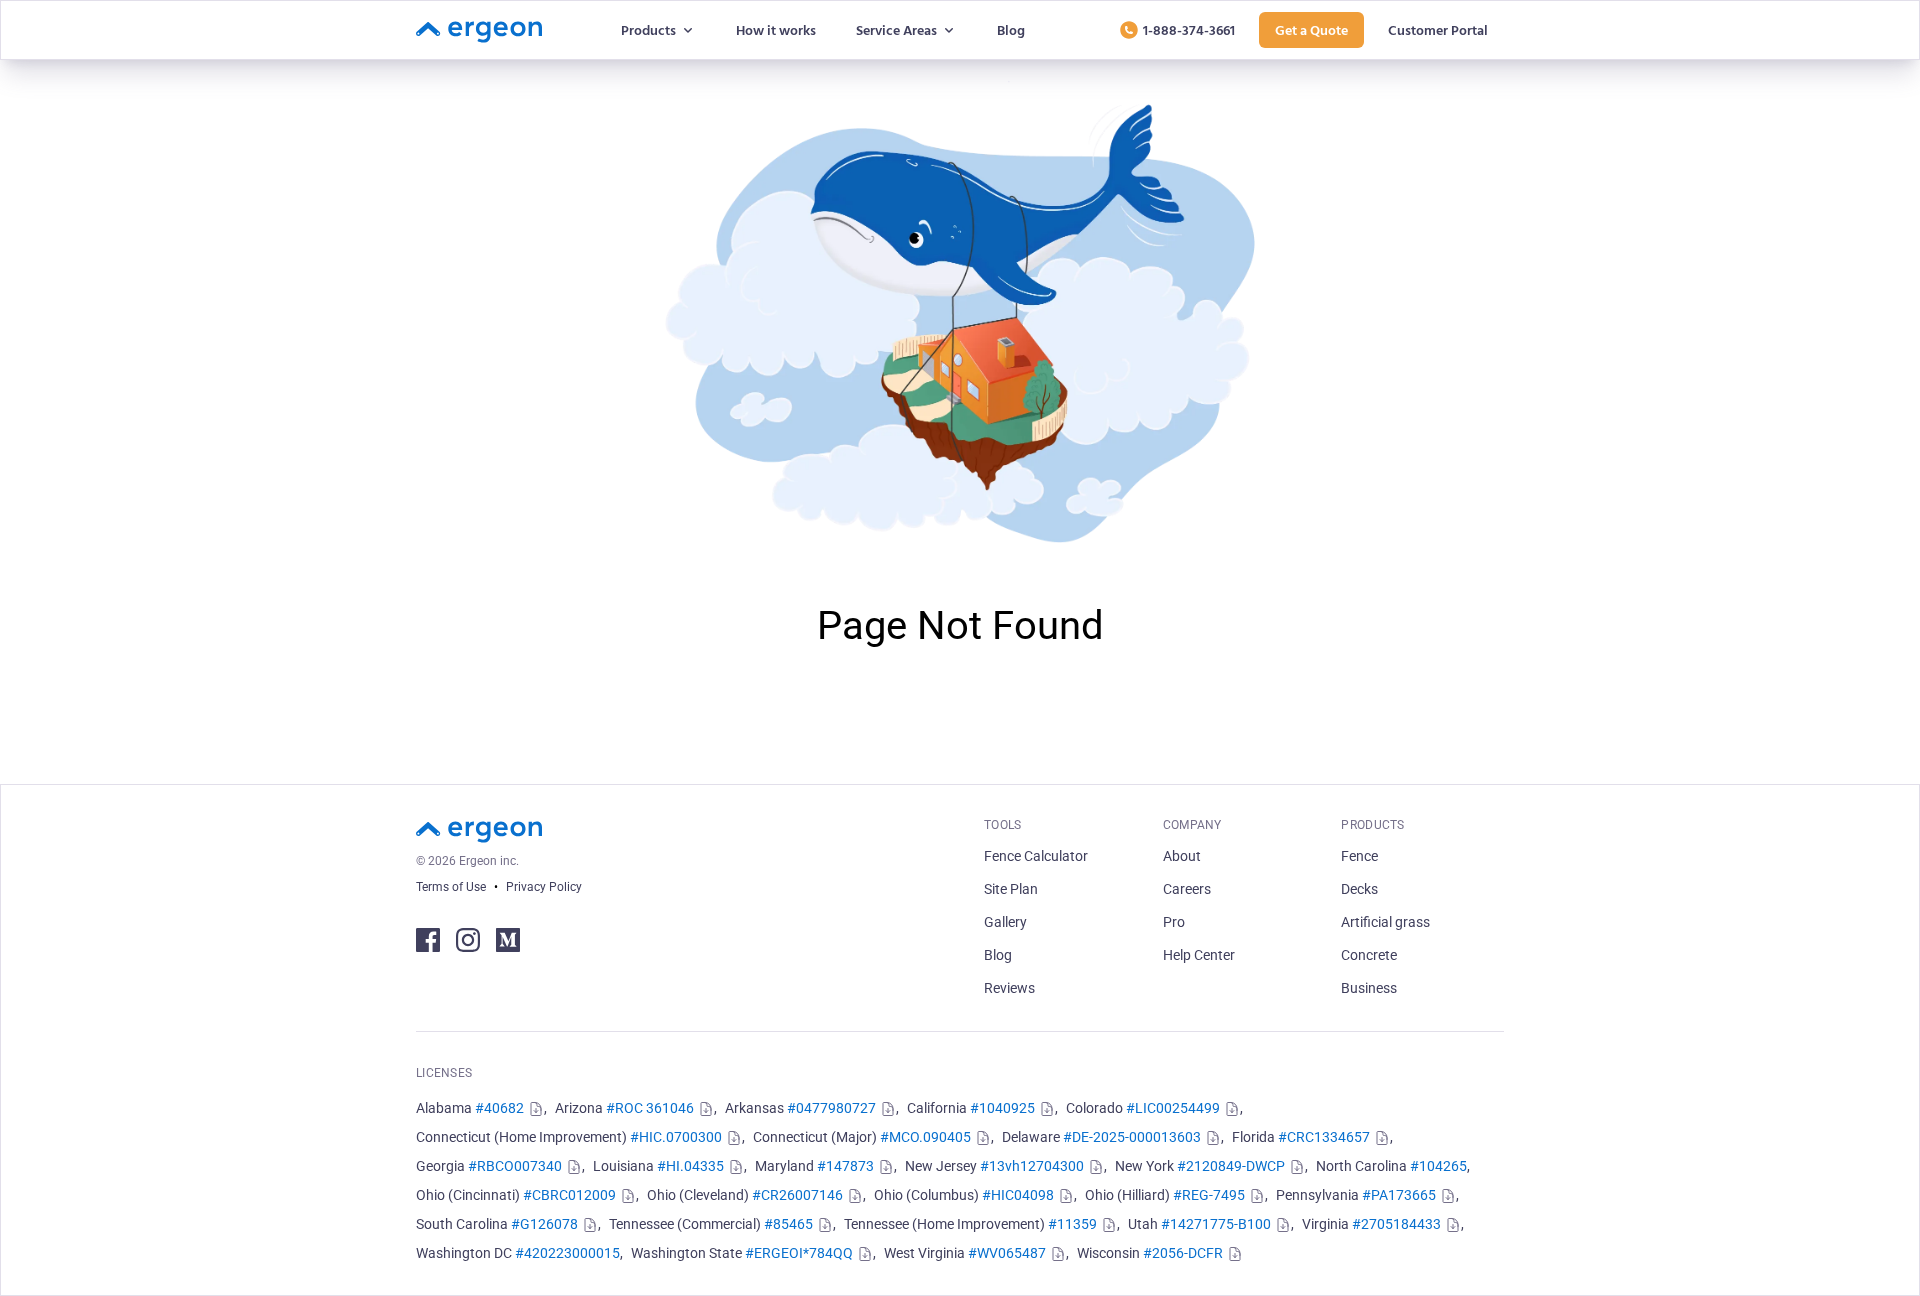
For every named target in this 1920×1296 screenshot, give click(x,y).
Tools (1003, 825)
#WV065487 (1007, 1253)
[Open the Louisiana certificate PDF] (734, 1167)
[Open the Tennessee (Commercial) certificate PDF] (823, 1225)
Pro (1174, 922)
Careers (1187, 889)
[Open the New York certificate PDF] (1295, 1167)
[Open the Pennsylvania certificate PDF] (1446, 1196)
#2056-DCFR (1183, 1253)
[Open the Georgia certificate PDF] (572, 1167)
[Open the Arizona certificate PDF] (704, 1109)
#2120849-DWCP (1231, 1166)
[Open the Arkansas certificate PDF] (886, 1109)
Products (648, 29)
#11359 (1072, 1224)
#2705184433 (1396, 1224)
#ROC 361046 (650, 1108)
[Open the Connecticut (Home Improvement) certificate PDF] (732, 1138)
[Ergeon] (479, 30)
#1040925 (1002, 1108)
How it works (776, 29)
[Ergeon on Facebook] (428, 940)
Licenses (444, 1073)
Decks (1359, 889)
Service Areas (896, 29)
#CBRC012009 (569, 1195)
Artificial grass (1385, 922)
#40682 (499, 1108)
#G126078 (544, 1224)
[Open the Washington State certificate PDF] (863, 1254)
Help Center (1199, 955)
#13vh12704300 (1032, 1166)
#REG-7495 (1209, 1195)
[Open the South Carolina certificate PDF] (588, 1225)
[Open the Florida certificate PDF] (1380, 1138)
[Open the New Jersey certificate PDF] (1094, 1167)
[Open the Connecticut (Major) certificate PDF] (981, 1138)
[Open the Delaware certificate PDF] (1211, 1138)
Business (1369, 988)
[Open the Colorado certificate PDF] (1230, 1109)
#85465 (788, 1224)
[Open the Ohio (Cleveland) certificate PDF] (853, 1196)
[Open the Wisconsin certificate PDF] (1233, 1254)
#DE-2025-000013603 (1132, 1137)
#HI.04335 (690, 1166)
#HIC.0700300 (676, 1137)
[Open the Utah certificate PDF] (1281, 1225)
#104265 (1438, 1166)
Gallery (1005, 922)
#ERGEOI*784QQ (799, 1253)
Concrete (1369, 955)
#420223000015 (567, 1253)
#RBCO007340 (515, 1166)
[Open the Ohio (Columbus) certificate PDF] (1064, 1196)
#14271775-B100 (1216, 1224)
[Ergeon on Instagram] (468, 940)
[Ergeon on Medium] (508, 940)
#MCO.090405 (925, 1137)
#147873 (845, 1166)
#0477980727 (831, 1108)
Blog (1011, 29)
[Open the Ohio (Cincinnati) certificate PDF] (626, 1196)
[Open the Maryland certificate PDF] (884, 1167)
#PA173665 (1399, 1195)
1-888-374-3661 (1189, 29)
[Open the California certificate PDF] (1045, 1109)
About (1182, 856)
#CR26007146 (797, 1195)
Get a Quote (1311, 29)
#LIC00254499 (1173, 1108)
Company (1192, 825)
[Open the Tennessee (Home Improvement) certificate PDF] (1107, 1225)
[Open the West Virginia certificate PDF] (1056, 1254)
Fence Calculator (1036, 856)
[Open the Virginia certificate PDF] (1451, 1225)
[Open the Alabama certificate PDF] (534, 1109)
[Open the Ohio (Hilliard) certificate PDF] (1255, 1196)
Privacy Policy (544, 887)
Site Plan (1011, 889)
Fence (1359, 856)
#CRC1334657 (1324, 1137)
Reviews (1009, 988)
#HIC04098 (1018, 1195)
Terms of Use (451, 887)
